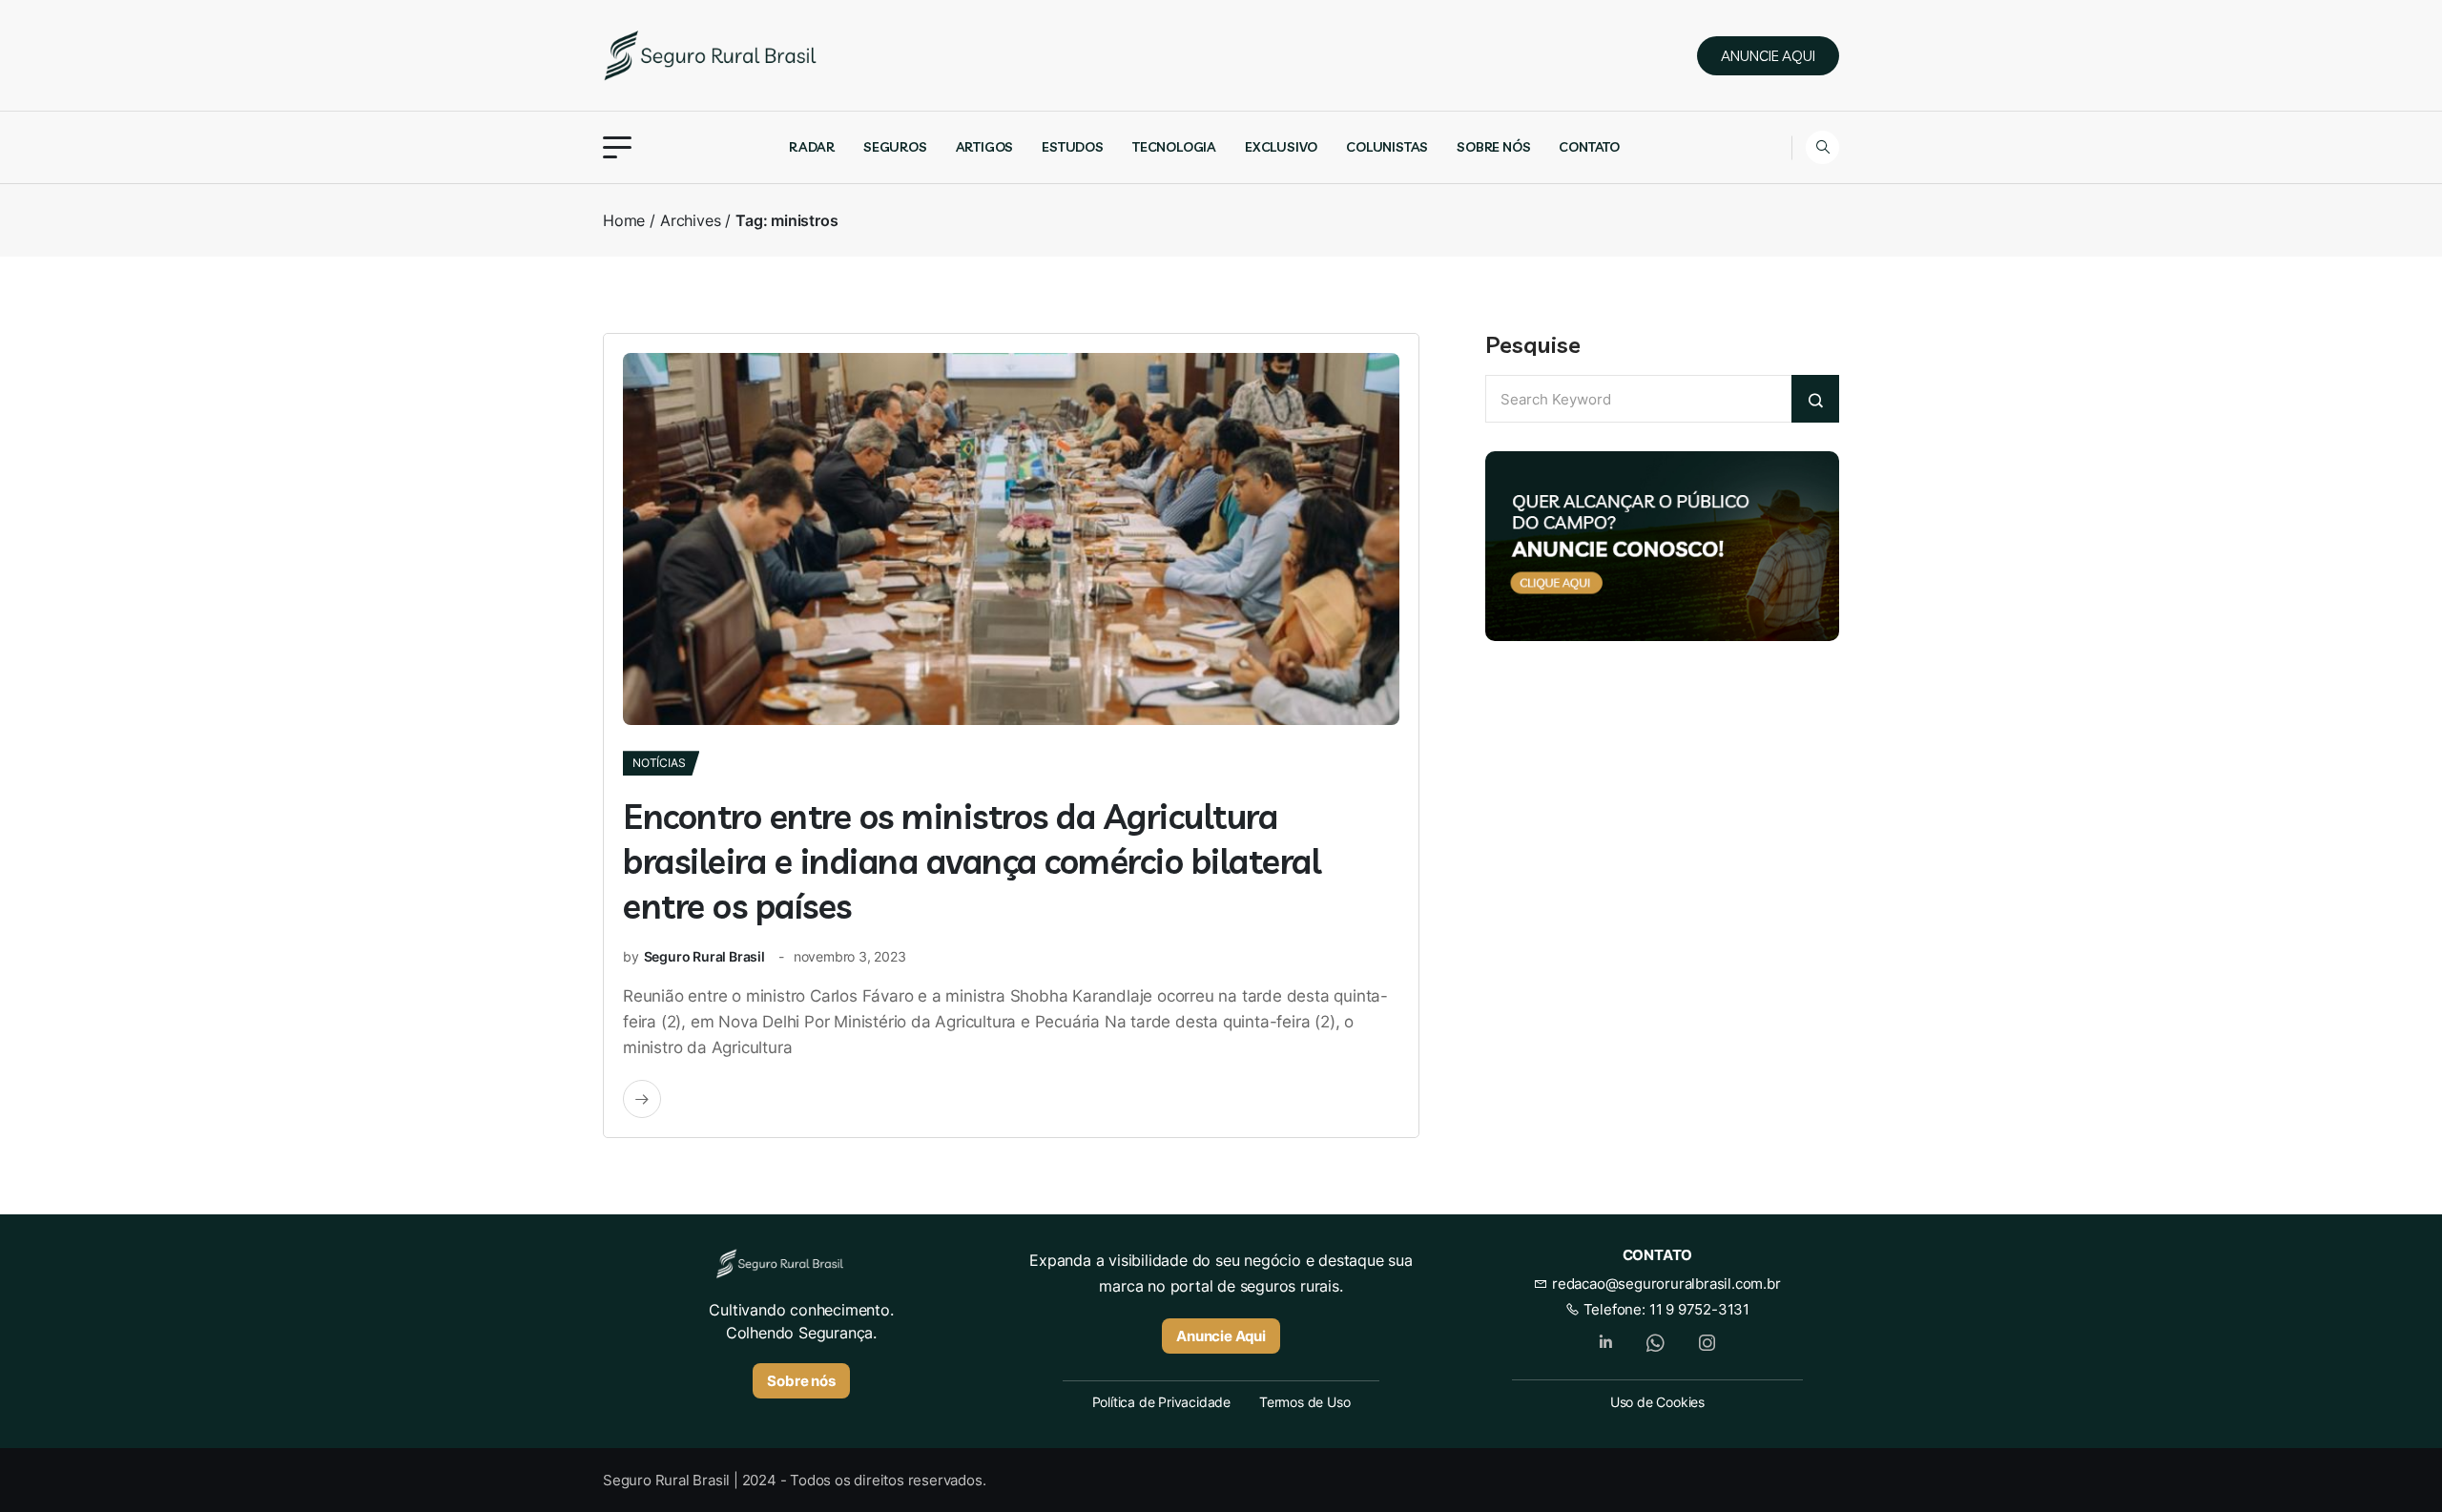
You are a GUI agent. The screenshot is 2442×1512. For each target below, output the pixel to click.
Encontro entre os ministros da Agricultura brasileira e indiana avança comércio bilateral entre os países (972, 861)
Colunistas (1387, 147)
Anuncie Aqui (1221, 1336)
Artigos (985, 147)
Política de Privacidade (1161, 1402)
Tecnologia (1174, 147)
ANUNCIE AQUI (1768, 56)
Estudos (1073, 147)
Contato (1589, 147)
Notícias (659, 763)
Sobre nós (1493, 147)
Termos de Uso (1304, 1402)
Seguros (895, 147)
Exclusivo (1281, 147)
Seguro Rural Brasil (704, 956)
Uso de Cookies (1657, 1402)
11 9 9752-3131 (1699, 1309)
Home (624, 220)
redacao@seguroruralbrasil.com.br (1664, 1284)
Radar (812, 147)
